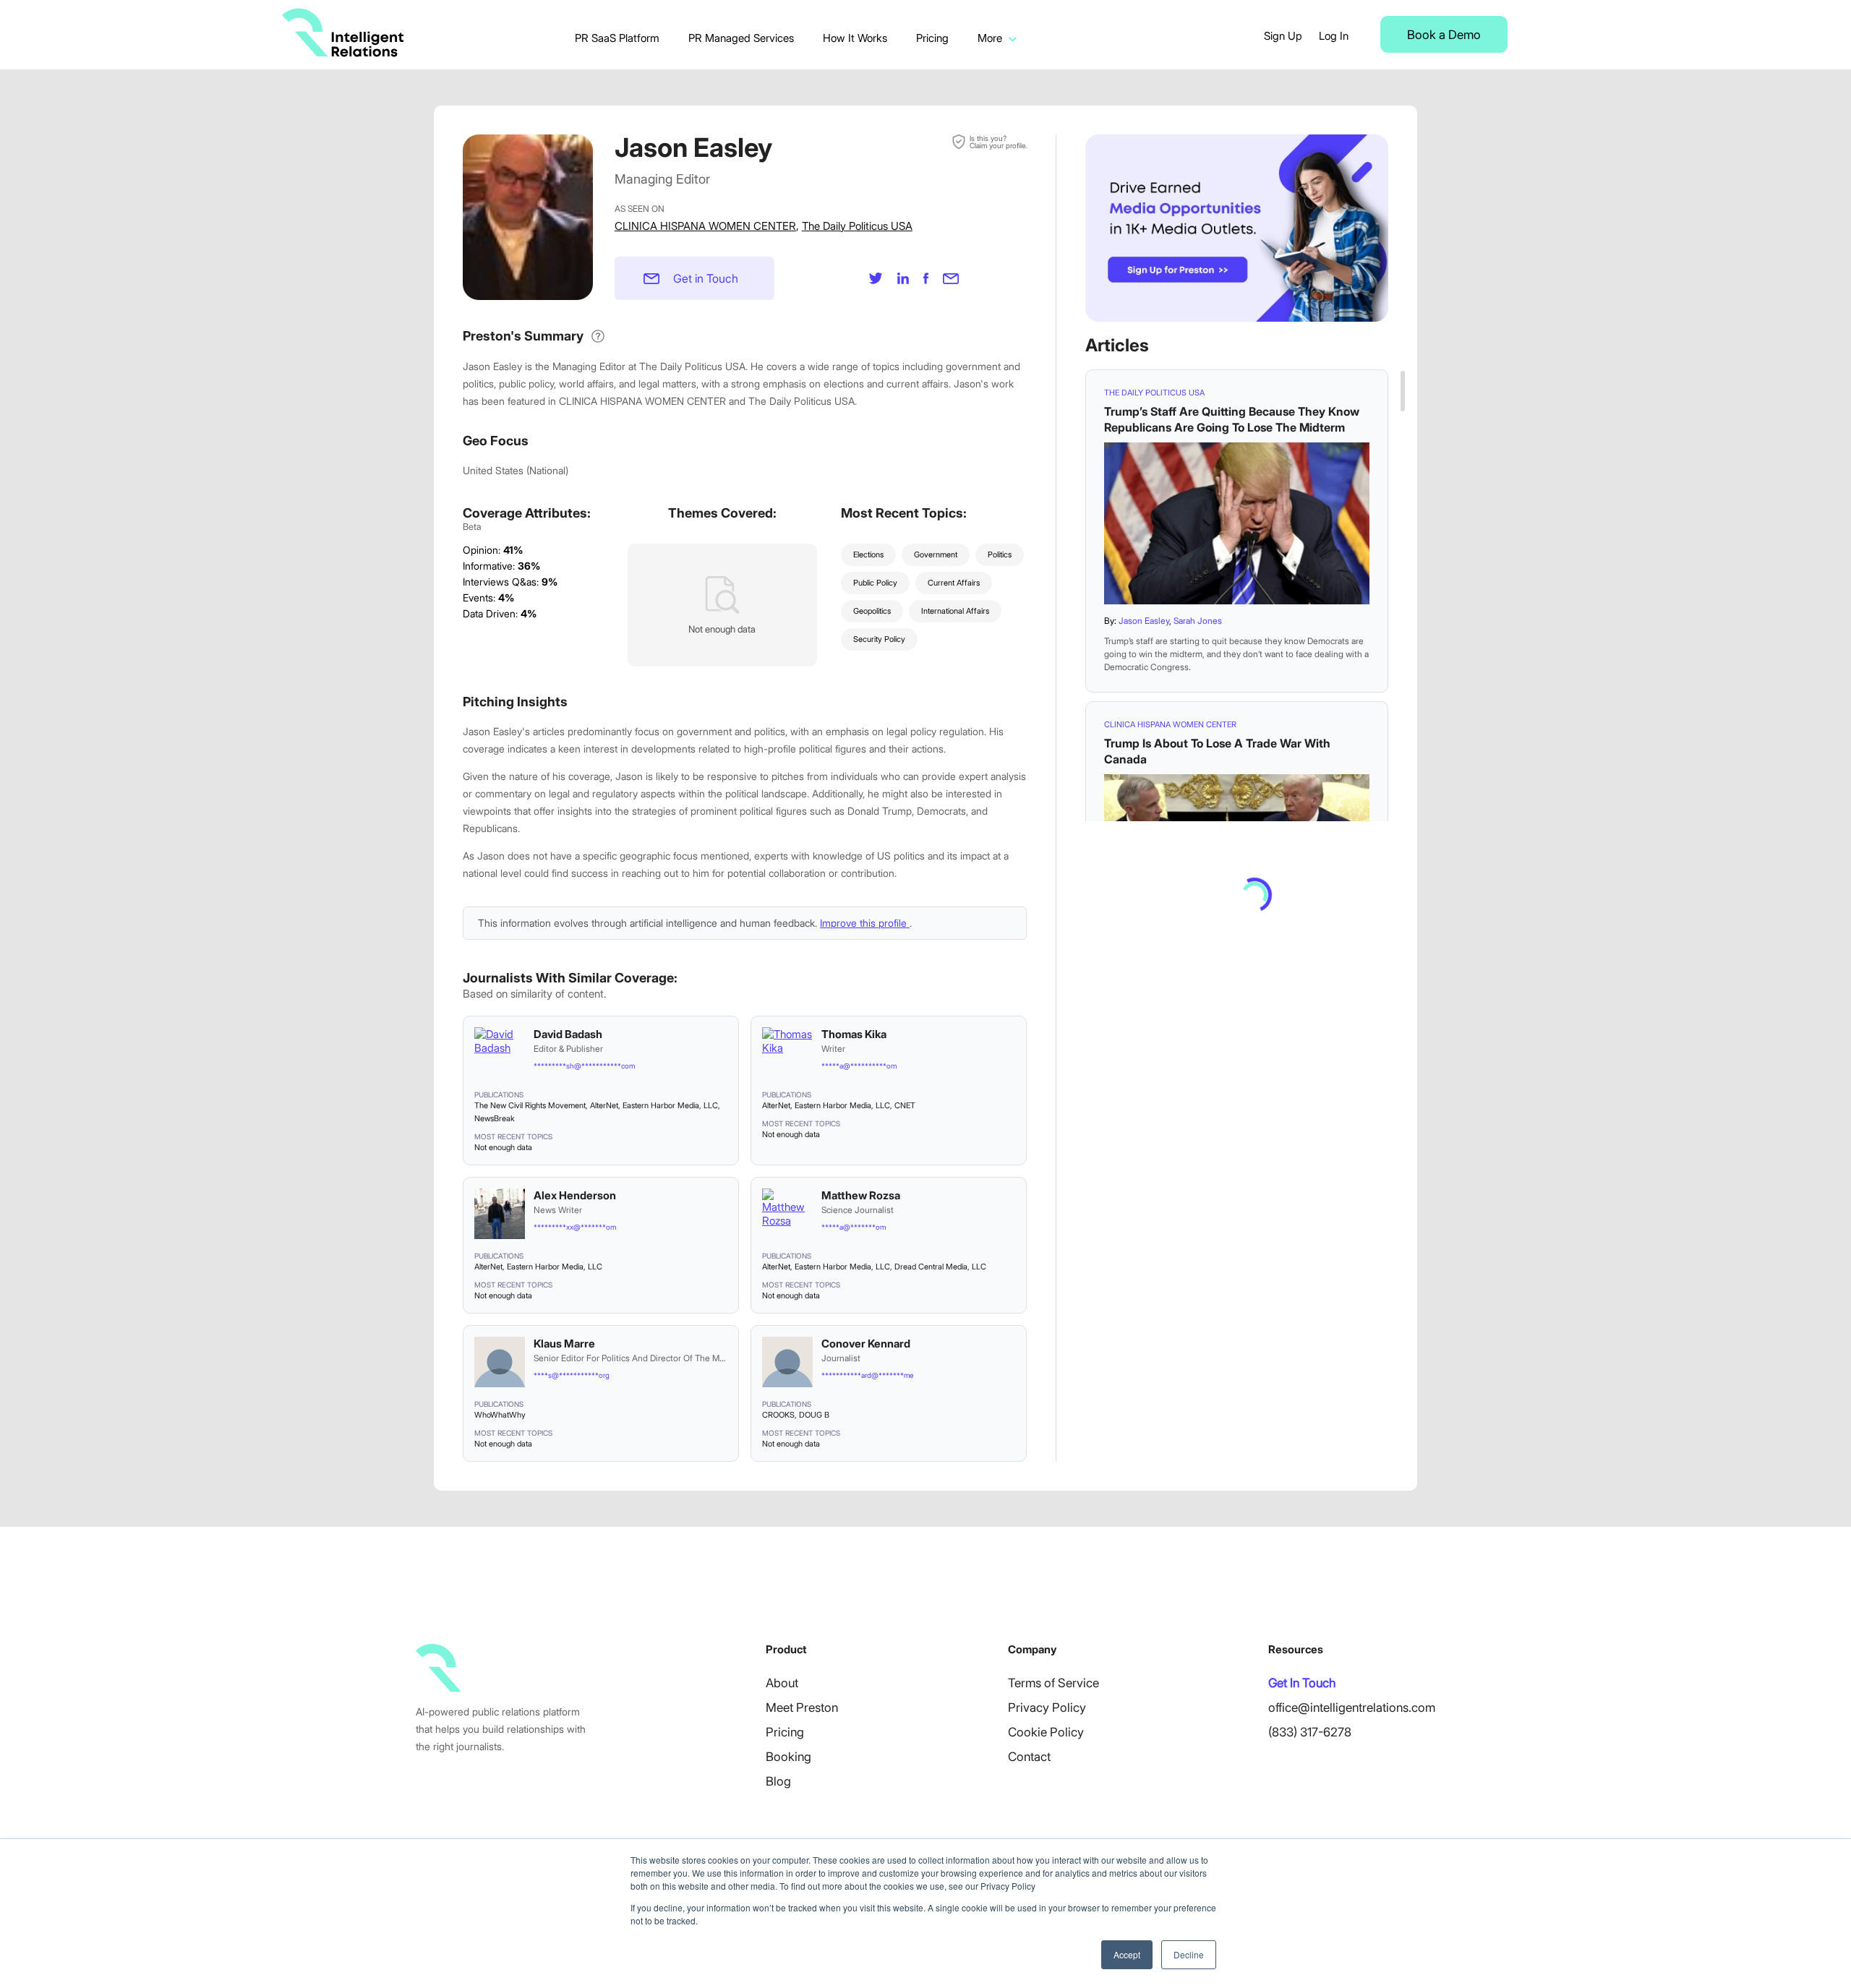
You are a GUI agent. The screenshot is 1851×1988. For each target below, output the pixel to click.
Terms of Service (1053, 1683)
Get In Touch (1302, 1683)
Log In (1334, 36)
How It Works (855, 38)
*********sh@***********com (584, 1066)
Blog (778, 1781)
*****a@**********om (859, 1066)
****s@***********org (572, 1375)
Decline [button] (1189, 1954)
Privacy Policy (1047, 1708)
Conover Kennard (866, 1344)
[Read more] (1237, 523)
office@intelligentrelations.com (1352, 1708)
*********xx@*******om (575, 1227)
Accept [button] (1127, 1954)
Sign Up (1283, 36)
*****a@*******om (854, 1227)
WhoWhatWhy (500, 1415)
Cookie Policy (1046, 1732)
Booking (788, 1757)
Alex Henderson (575, 1195)
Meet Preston (802, 1708)
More (990, 38)
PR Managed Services (741, 38)
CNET (905, 1105)
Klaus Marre (564, 1344)
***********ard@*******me (867, 1375)
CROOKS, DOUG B (796, 1415)
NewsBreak (495, 1118)
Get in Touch (706, 278)
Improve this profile (865, 923)
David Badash (568, 1034)
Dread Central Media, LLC (940, 1267)
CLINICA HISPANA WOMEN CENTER (705, 226)
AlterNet (604, 1105)
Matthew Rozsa (861, 1195)
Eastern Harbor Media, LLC (670, 1105)
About (782, 1683)
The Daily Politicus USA (857, 226)
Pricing (932, 38)
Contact (1029, 1757)
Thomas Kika (854, 1034)
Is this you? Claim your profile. (998, 142)
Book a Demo (1444, 35)
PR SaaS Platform (617, 38)
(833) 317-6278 (1310, 1732)
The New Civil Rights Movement (530, 1105)
